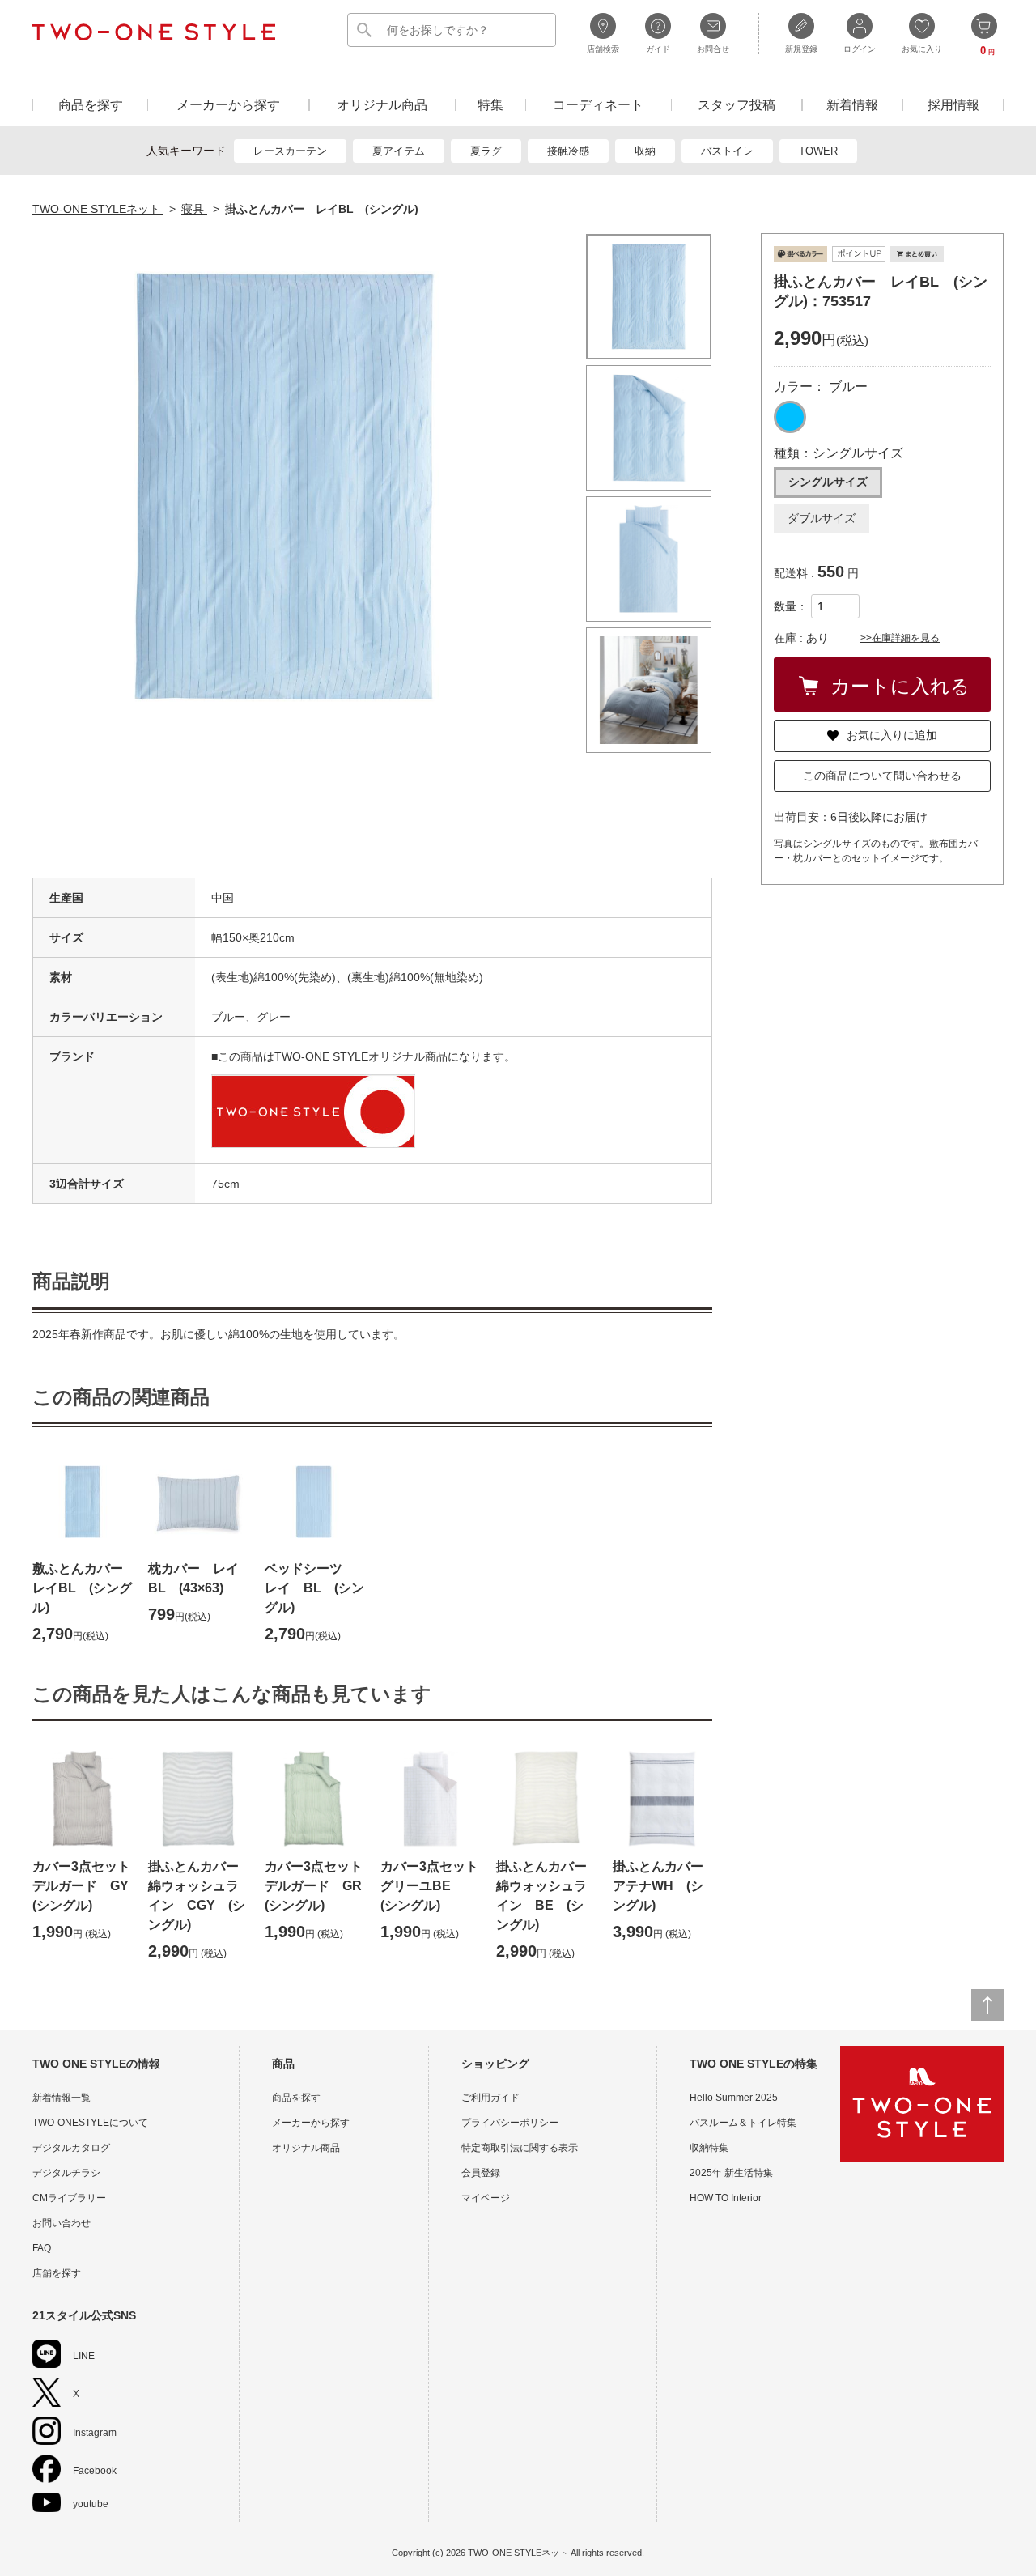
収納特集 (709, 2148)
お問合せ (713, 49)
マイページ (486, 2198)
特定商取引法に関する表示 (520, 2148)
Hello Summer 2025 (734, 2098)
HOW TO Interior (726, 2198)
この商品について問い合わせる (882, 776)
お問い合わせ (62, 2223)
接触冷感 (568, 151)
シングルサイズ (828, 482)
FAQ (42, 2248)
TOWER (818, 151)
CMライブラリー (69, 2198)
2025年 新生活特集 (731, 2173)
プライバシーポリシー (510, 2123)
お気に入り (922, 49)
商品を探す (91, 105)
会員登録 (481, 2173)
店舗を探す (57, 2273)
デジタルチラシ (66, 2173)
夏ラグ (486, 151)
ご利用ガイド (490, 2098)
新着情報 (852, 105)
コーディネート (598, 105)
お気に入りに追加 (892, 735)
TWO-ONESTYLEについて (90, 2123)
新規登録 (801, 49)
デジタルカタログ (71, 2148)
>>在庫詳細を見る (900, 638)
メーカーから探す (228, 105)
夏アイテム (399, 151)
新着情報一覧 (62, 2098)
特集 (490, 105)
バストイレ (727, 151)
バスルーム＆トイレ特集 (743, 2123)
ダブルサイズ (822, 518)
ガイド (658, 49)
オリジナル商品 (382, 105)
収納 (645, 151)
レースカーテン (290, 151)
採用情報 (953, 105)
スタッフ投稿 (737, 105)
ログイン (860, 49)
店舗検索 (603, 49)
